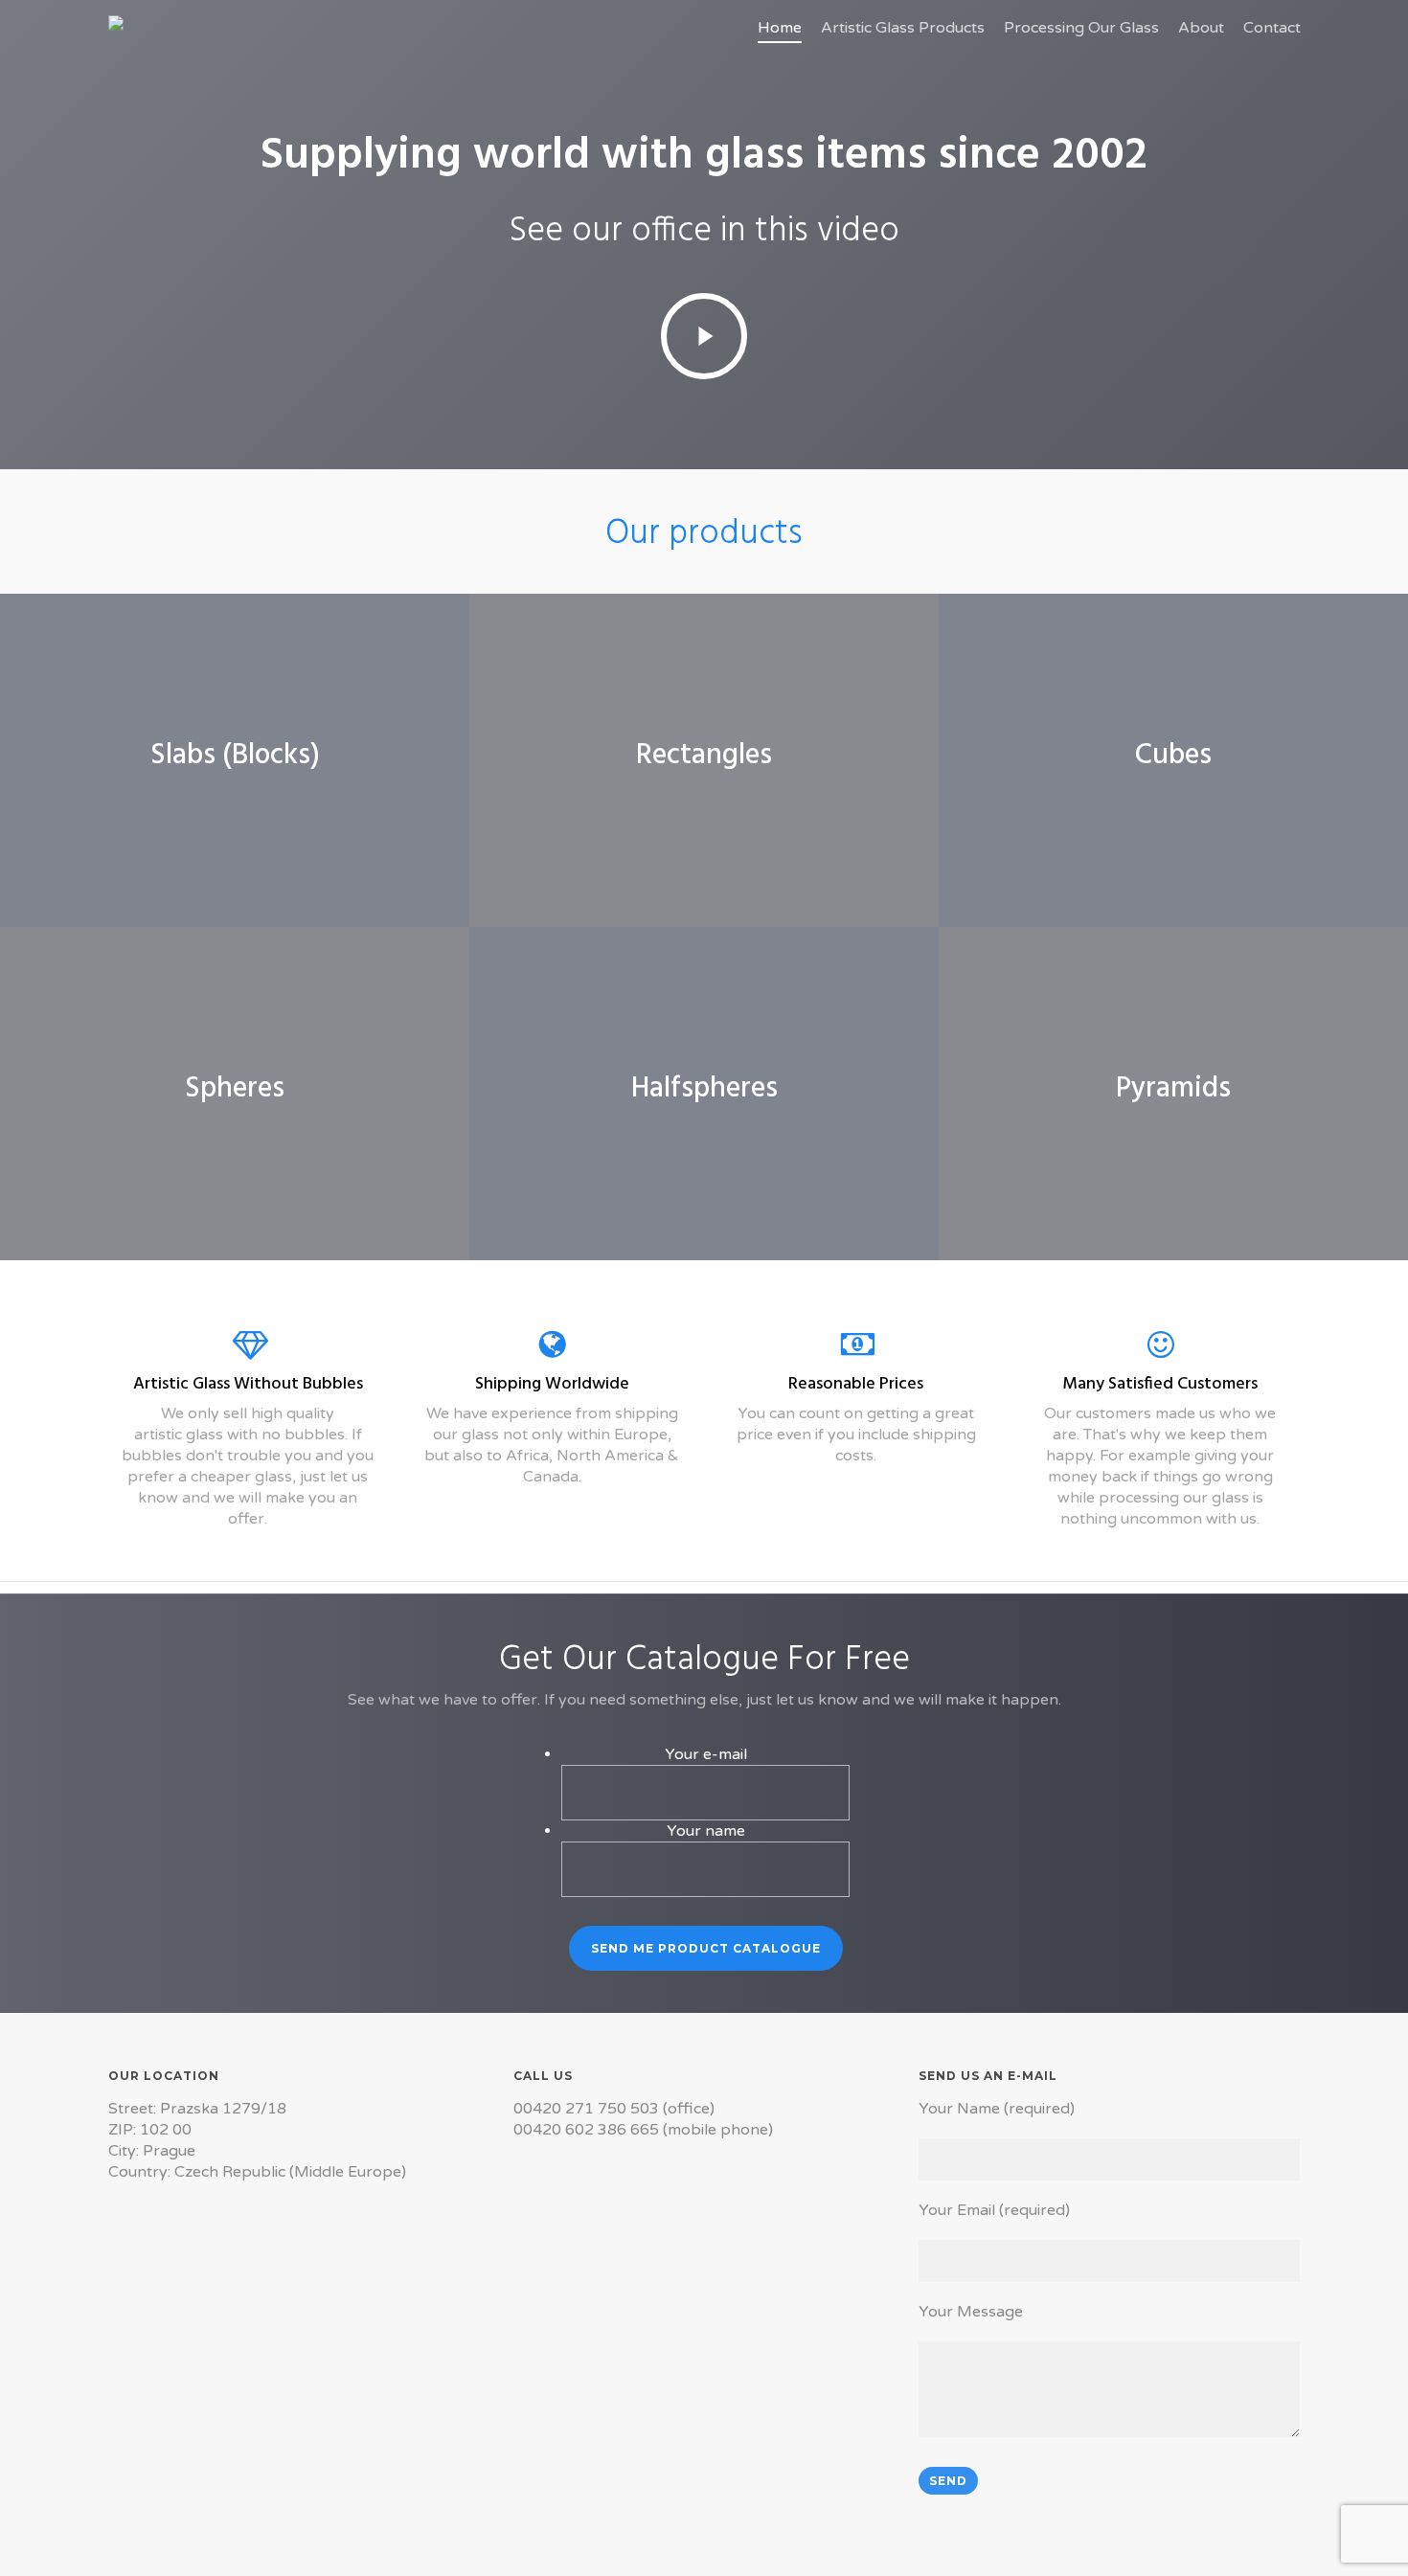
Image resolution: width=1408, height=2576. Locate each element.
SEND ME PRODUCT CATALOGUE (706, 1948)
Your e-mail (706, 1754)
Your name (706, 1831)
